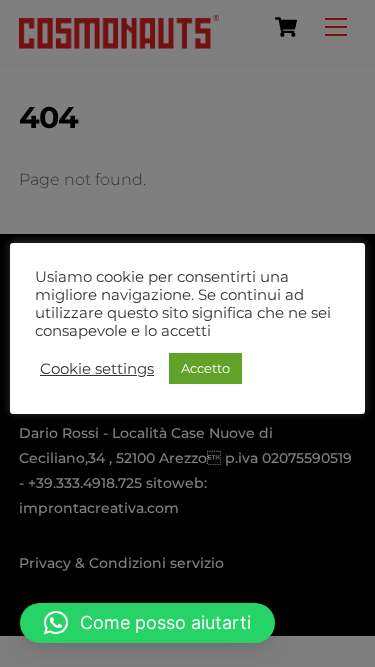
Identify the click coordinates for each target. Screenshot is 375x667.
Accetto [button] (205, 368)
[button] (147, 623)
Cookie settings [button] (97, 369)
